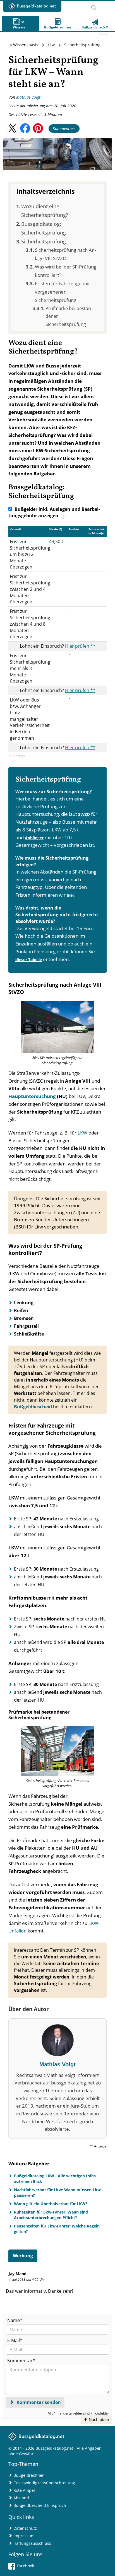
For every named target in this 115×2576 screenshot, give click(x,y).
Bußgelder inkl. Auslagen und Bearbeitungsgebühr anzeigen (54, 512)
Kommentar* (21, 2360)
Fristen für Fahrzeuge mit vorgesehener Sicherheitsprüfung (62, 292)
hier (70, 895)
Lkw (51, 45)
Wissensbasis (26, 45)
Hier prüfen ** (80, 646)
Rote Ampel (24, 2490)
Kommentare (64, 128)
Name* (15, 2320)
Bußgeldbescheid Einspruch (40, 2505)
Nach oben (98, 2419)
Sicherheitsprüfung (44, 241)
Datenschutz (25, 2528)
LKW (82, 1133)
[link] (95, 24)
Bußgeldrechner (29, 2475)
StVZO (84, 814)
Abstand (21, 2498)
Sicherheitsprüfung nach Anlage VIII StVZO (65, 254)
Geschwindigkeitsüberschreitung (44, 2483)
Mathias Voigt (28, 97)
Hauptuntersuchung (32, 1096)
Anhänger (34, 838)
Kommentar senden (38, 2402)
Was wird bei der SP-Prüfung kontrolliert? (66, 271)
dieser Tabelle (29, 960)
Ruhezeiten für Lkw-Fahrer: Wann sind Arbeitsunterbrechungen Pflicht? (51, 2215)
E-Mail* (15, 2340)
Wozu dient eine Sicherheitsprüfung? (45, 211)
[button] (12, 128)
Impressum (24, 2536)
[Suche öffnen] (94, 6)
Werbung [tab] (23, 2256)
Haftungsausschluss (32, 2543)
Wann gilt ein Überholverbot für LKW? (51, 2204)
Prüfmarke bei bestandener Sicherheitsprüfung (69, 316)
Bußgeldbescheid (33, 1407)
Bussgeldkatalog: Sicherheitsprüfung (44, 228)
